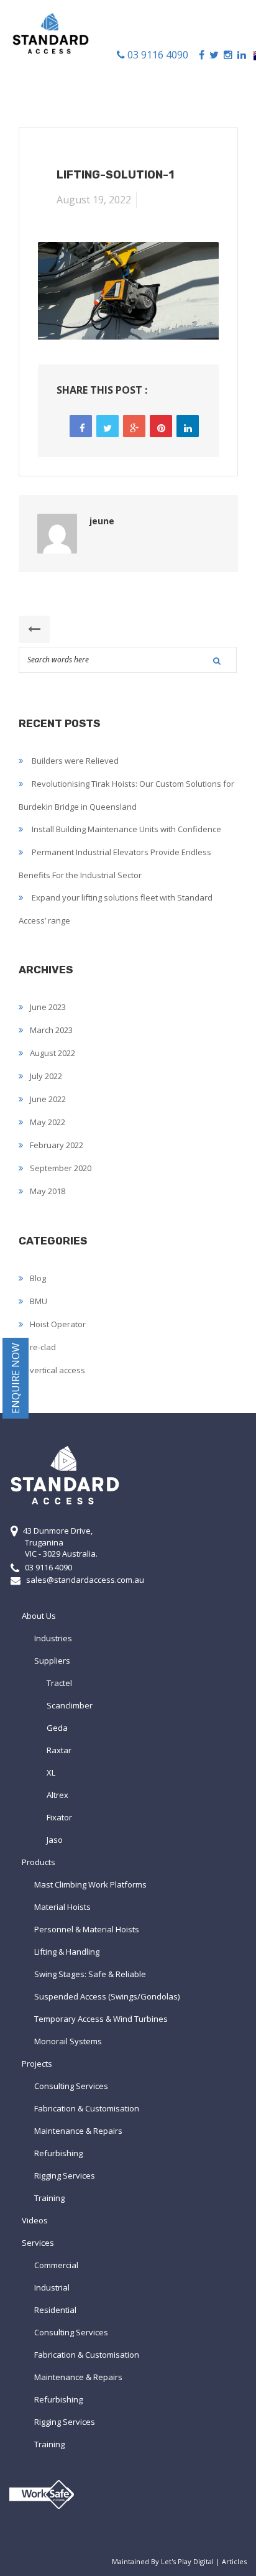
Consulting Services (71, 2086)
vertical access (57, 1370)
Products (39, 1862)
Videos (35, 2220)
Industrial (52, 2287)
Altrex (57, 1795)
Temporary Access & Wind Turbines (101, 2019)
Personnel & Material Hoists (87, 1929)
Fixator (59, 1817)
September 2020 (61, 1168)
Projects (37, 2064)
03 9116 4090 (157, 55)
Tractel (59, 1683)
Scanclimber (70, 1705)
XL (51, 1772)
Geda (57, 1728)
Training (49, 2198)
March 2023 (51, 1030)
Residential (55, 2310)
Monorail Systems (68, 2041)
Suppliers (52, 1661)
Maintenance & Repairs (78, 2131)
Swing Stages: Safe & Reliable (90, 1974)
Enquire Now (16, 1378)
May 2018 (48, 1191)
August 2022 (53, 1053)
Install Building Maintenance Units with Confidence (126, 829)
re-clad (43, 1347)
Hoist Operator (58, 1324)
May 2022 (48, 1122)
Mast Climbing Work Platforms (90, 1884)
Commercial (56, 2265)
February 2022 (57, 1145)
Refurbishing (58, 2153)
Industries (53, 1638)
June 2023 (48, 1007)
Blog (38, 1278)
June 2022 (48, 1099)
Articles (234, 2561)
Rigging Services (65, 2175)
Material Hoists (62, 1907)
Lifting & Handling (67, 1952)
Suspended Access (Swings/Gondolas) (107, 1996)
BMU (39, 1301)
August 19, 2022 (94, 200)
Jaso (55, 1840)
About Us (39, 1616)
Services (38, 2243)
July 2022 (46, 1076)
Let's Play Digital (187, 2561)
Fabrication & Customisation (87, 2108)
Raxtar (59, 1750)
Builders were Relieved (75, 761)
